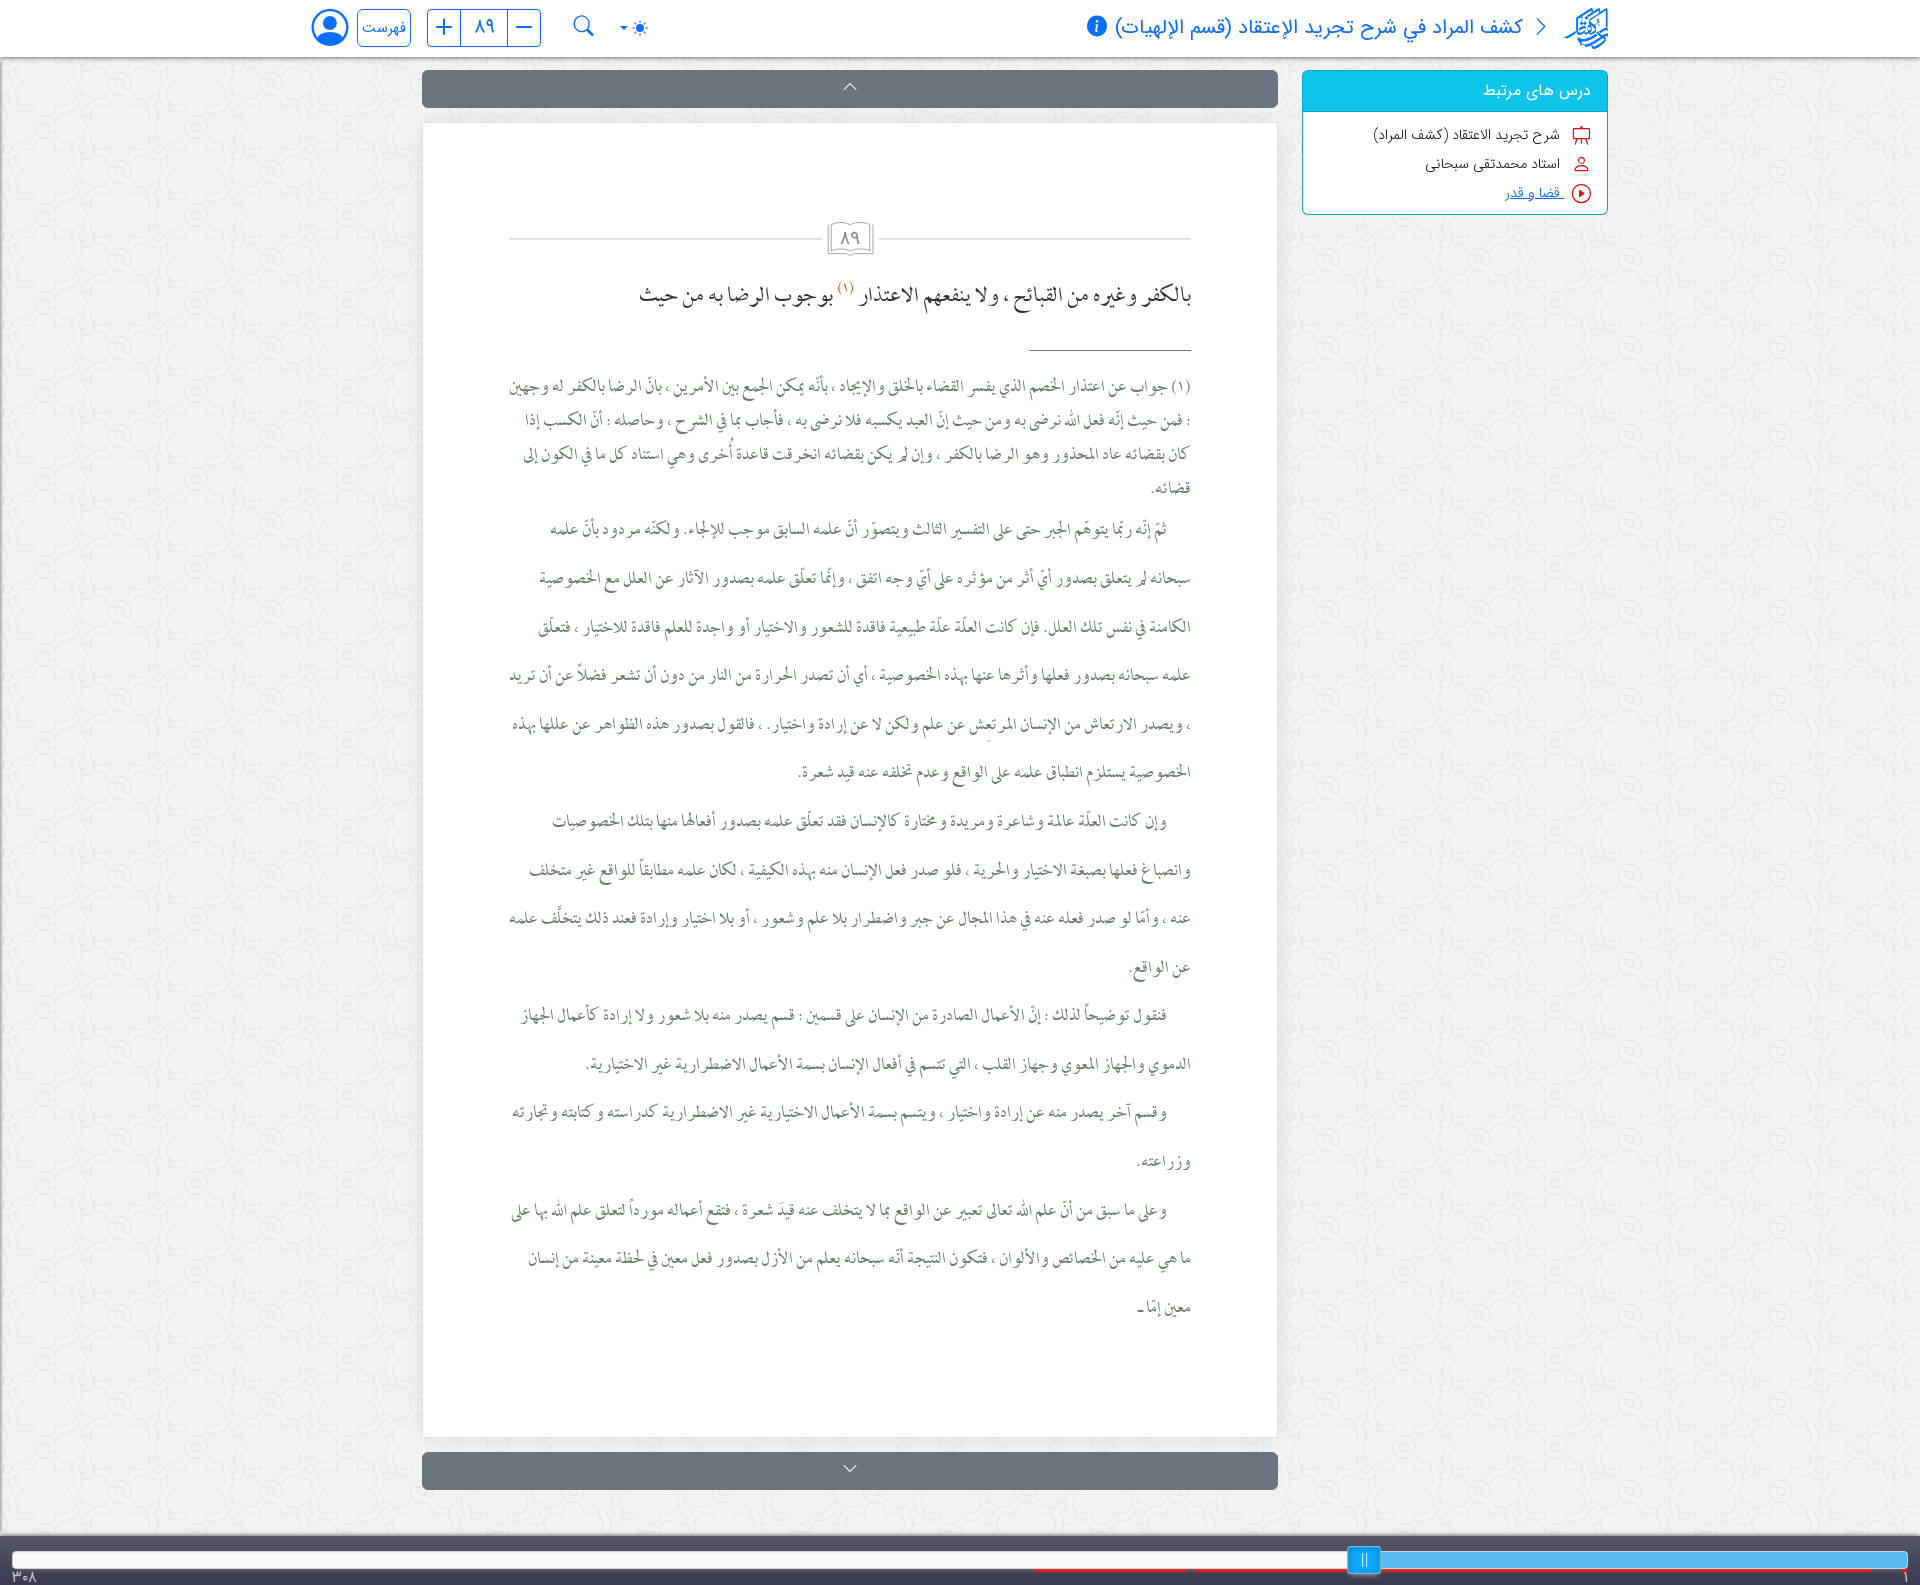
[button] (850, 89)
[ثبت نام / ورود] (339, 27)
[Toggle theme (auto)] (634, 28)
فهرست (384, 28)
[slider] (1364, 1560)
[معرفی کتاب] (1541, 29)
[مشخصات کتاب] (1097, 29)
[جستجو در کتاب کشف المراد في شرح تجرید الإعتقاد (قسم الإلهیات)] (584, 28)
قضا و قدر (1534, 193)
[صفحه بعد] (524, 28)
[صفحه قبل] (444, 28)
